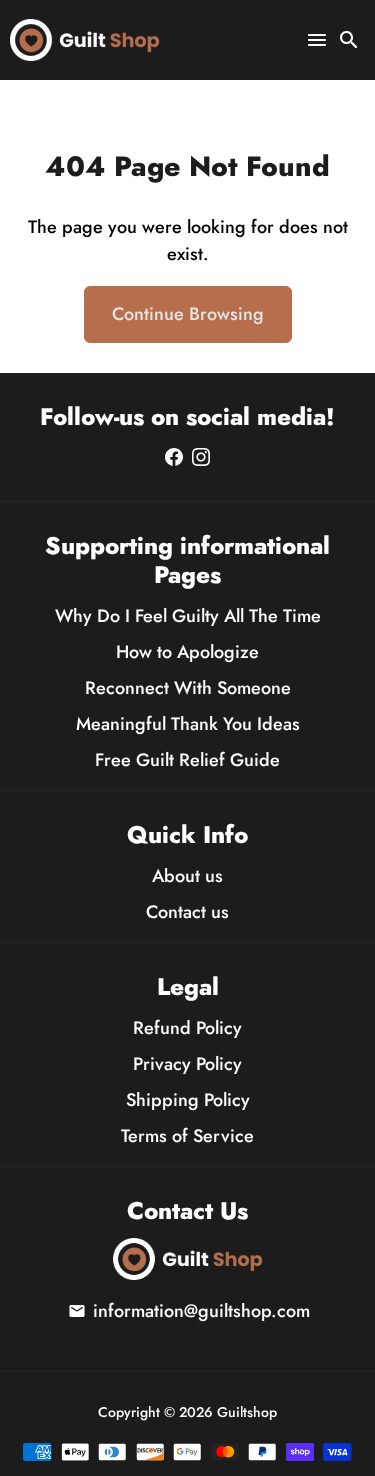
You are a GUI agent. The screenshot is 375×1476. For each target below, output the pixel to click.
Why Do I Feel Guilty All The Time (188, 616)
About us (187, 876)
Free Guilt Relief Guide (187, 760)
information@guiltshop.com (189, 1311)
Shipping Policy (188, 1100)
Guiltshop (247, 1412)
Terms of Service (187, 1136)
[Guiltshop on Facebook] (174, 457)
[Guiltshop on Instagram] (201, 457)
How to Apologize (187, 652)
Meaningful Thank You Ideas (188, 724)
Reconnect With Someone (188, 688)
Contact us (187, 912)
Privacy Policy (187, 1064)
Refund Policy (187, 1028)
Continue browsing (188, 314)
